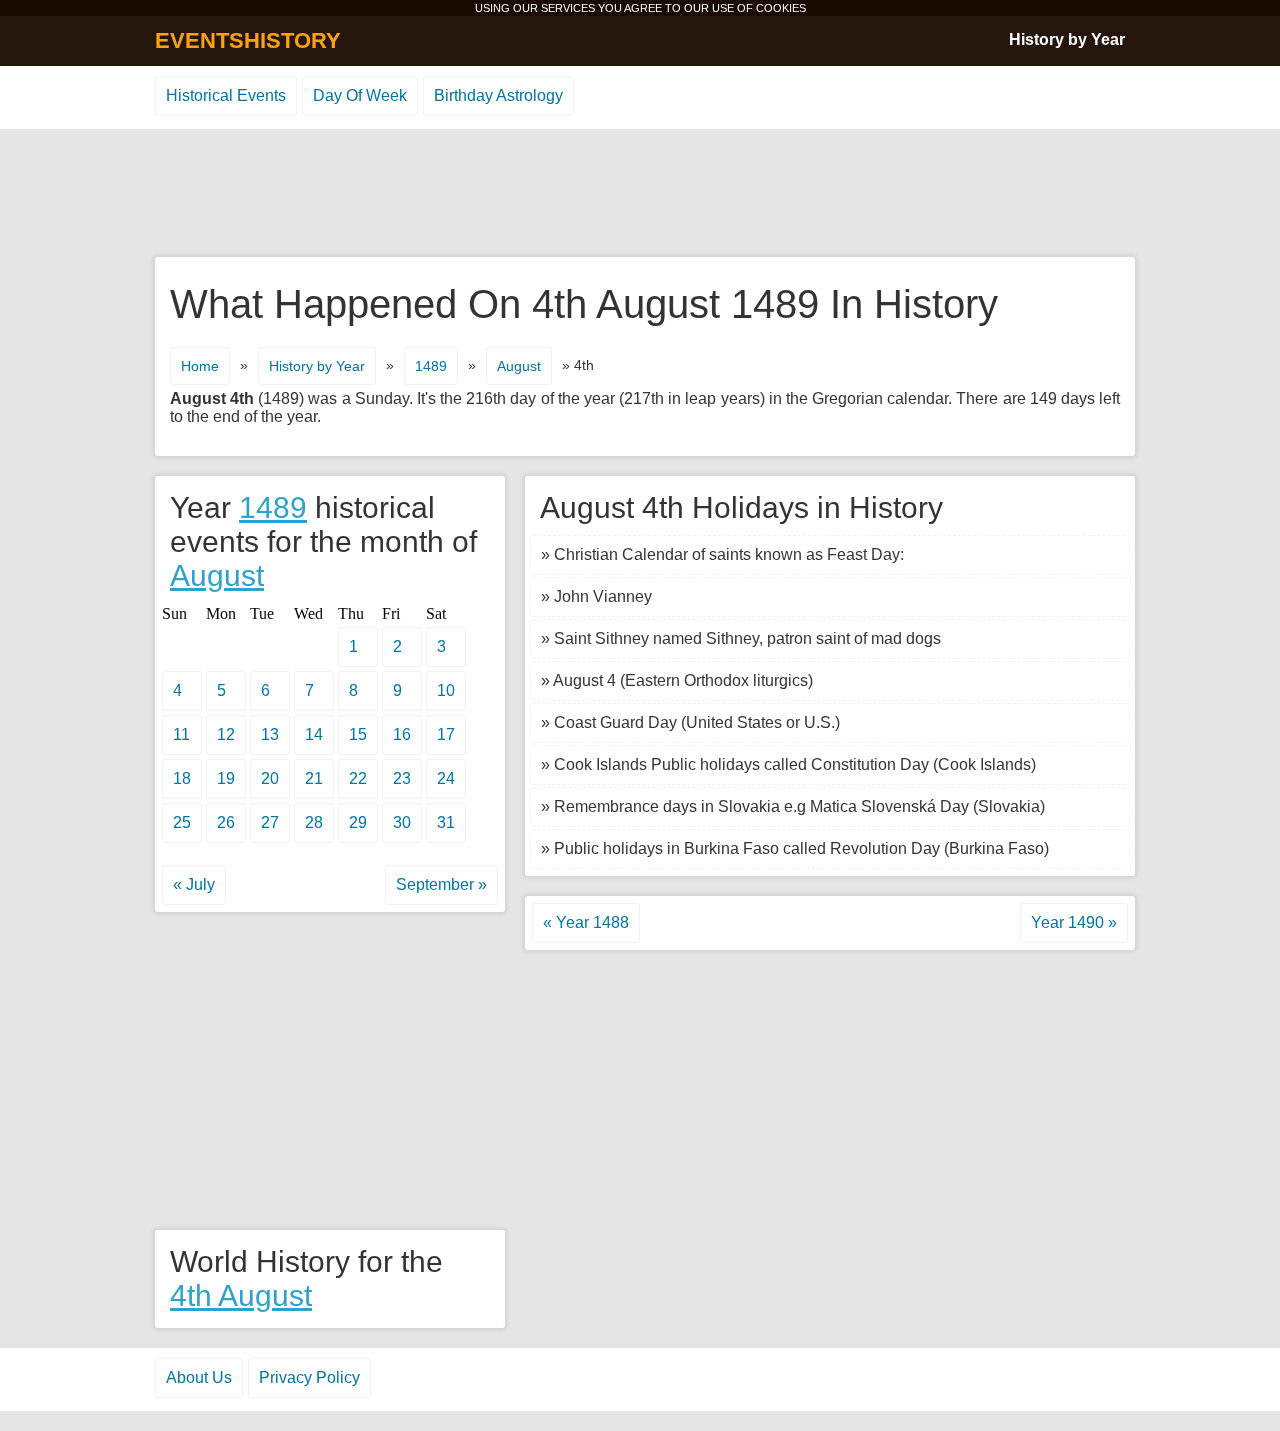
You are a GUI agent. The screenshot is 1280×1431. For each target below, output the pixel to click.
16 (402, 734)
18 (182, 778)
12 (226, 734)
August (519, 366)
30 (402, 822)
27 (270, 822)
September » (441, 884)
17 (446, 734)
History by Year (1067, 39)
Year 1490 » (1074, 922)
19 (226, 778)
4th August (241, 1295)
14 (314, 734)
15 (358, 734)
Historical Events (226, 95)
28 (314, 822)
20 (270, 778)
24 (446, 778)
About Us (199, 1377)
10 (446, 690)
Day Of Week (360, 95)
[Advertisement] (640, 194)
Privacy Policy (309, 1377)
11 (181, 734)
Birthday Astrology (498, 95)
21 (314, 778)
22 (358, 778)
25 (182, 822)
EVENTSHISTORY (248, 40)
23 (402, 778)
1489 (431, 366)
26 (226, 822)
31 (446, 822)
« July (194, 884)
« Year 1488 (586, 922)
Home (200, 366)
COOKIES (781, 8)
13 (270, 734)
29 (358, 822)
